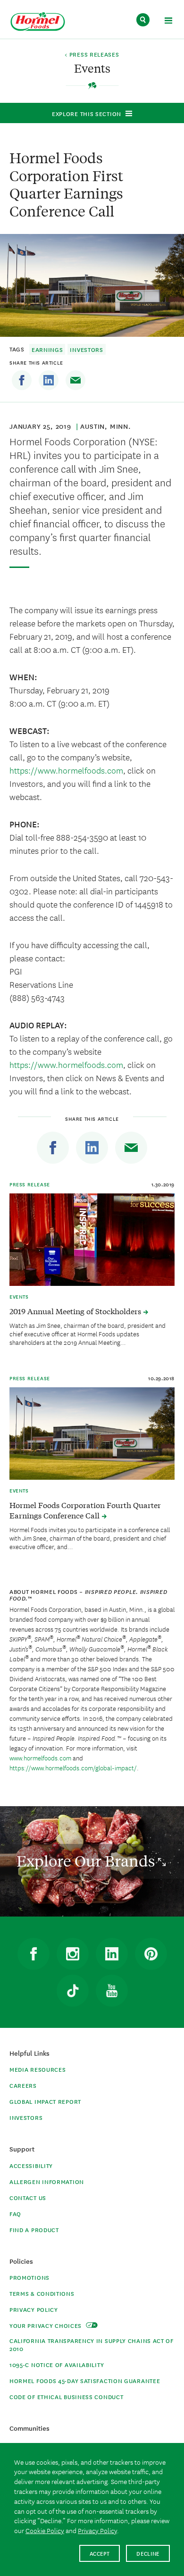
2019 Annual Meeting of (76, 1311)
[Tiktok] (73, 1991)
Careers (23, 2085)
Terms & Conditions (42, 2293)
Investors (86, 349)
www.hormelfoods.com (40, 1758)
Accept (100, 2553)
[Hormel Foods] (38, 22)
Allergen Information (47, 2181)
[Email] (75, 380)
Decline (148, 2553)
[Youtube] (112, 1991)
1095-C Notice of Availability (57, 2364)
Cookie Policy (45, 2530)
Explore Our (87, 1861)
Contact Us (28, 2197)
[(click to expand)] (168, 22)
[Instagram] (73, 1954)
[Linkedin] (49, 380)
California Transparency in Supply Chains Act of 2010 (92, 2344)
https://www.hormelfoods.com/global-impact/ (73, 1767)
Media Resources (38, 2069)
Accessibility (31, 2165)
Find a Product (34, 2230)
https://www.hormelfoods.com (66, 770)
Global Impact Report (45, 2101)
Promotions (29, 2277)
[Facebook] (22, 380)
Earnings (47, 349)
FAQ (15, 2213)
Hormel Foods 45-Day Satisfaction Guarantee (85, 2380)
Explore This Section (87, 113)
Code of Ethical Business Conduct (66, 2397)
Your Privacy (46, 2325)
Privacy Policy (34, 2309)
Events (19, 1296)
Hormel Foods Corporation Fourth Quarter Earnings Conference (85, 1510)
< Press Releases (92, 55)
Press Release (30, 1184)
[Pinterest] (151, 1954)
